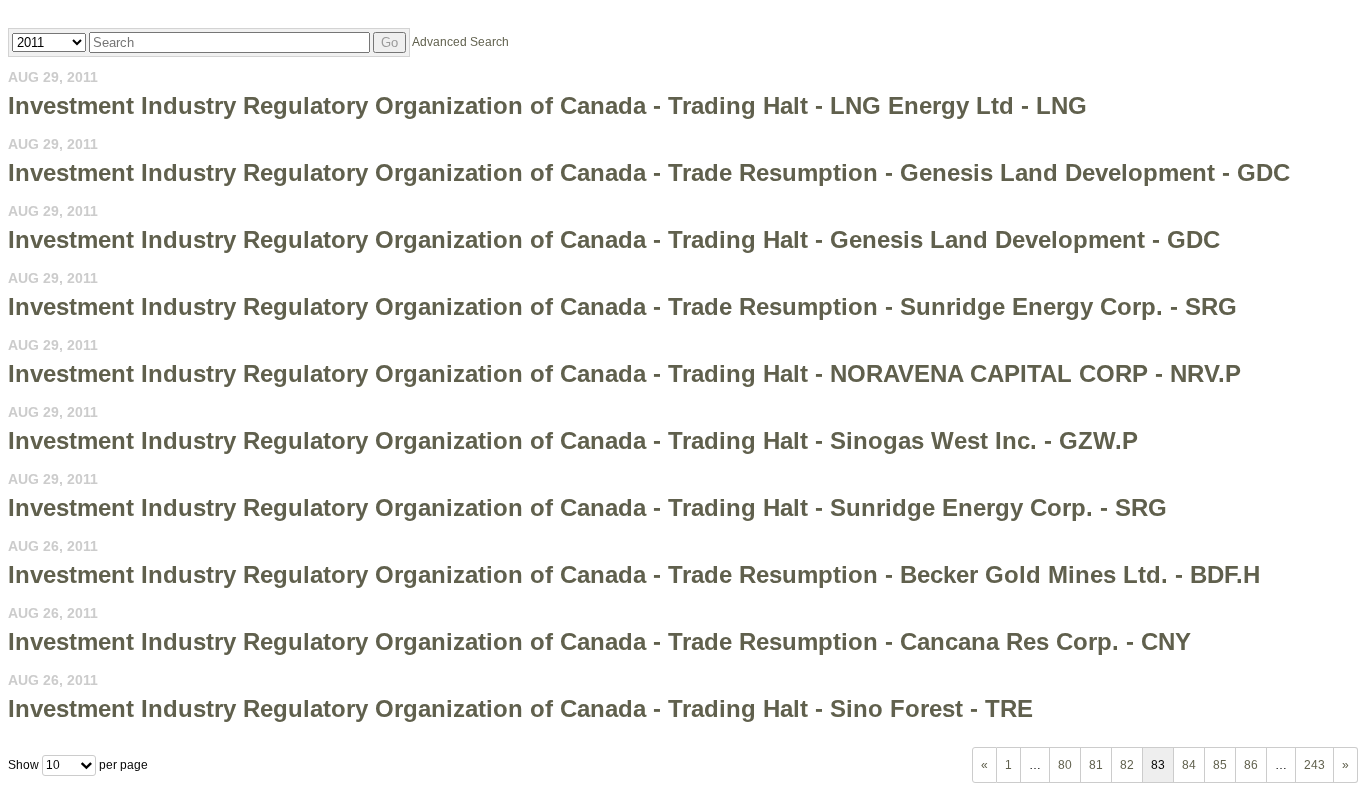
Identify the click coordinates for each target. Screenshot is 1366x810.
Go (389, 42)
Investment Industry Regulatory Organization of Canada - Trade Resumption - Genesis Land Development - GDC (649, 172)
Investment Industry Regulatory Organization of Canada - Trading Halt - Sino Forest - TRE (520, 708)
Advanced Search (460, 42)
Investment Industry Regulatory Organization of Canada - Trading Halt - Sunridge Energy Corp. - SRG (587, 507)
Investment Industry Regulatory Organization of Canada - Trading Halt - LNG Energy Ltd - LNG (547, 105)
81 (1096, 765)
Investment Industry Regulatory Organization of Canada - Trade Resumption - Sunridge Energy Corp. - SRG (622, 306)
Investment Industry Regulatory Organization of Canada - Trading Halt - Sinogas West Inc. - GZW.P (573, 440)
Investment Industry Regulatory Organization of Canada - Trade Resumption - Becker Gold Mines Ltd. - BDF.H (634, 574)
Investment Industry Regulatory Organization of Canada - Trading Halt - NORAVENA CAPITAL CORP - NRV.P (624, 373)
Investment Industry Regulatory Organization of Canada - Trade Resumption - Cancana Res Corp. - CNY (599, 641)
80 (1065, 765)
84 (1189, 765)
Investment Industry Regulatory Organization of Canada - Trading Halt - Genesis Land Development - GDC (614, 239)
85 (1220, 765)
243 (1314, 765)
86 (1251, 765)
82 (1127, 765)
